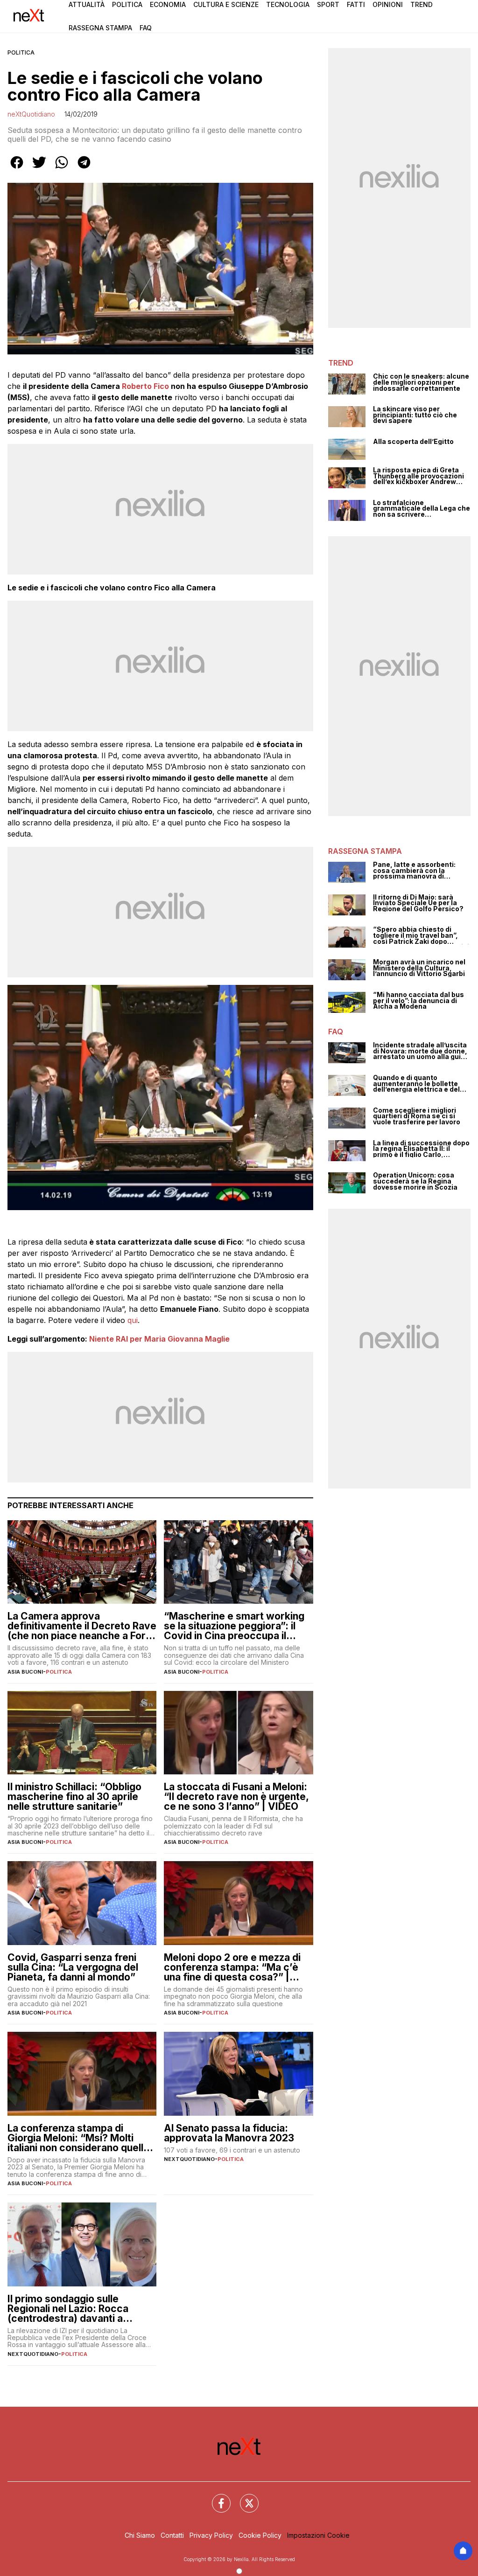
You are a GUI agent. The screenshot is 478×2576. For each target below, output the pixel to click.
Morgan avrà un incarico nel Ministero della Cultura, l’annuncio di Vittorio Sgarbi (419, 968)
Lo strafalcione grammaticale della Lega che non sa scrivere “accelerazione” (422, 509)
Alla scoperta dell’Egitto (413, 442)
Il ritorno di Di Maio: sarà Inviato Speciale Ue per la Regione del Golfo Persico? (418, 903)
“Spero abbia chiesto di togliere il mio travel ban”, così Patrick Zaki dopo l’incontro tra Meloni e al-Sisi (421, 935)
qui (133, 1320)
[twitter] (39, 169)
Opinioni (388, 4)
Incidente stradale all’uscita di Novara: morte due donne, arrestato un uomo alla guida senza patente (421, 1051)
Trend (422, 4)
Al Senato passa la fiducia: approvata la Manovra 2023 (229, 2133)
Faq (146, 28)
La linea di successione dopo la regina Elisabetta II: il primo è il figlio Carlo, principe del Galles (421, 1149)
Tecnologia (288, 4)
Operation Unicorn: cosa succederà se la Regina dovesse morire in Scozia (415, 1181)
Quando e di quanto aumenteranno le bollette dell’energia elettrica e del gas (416, 1084)
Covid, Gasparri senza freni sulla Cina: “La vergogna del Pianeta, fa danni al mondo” (73, 1967)
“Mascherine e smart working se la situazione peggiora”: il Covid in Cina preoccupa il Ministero (234, 1626)
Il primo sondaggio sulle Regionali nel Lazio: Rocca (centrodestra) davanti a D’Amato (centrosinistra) (68, 2309)
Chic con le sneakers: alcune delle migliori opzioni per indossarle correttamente (421, 382)
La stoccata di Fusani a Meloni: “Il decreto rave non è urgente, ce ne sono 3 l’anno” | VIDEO (236, 1797)
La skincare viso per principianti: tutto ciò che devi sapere (415, 415)
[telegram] (84, 169)
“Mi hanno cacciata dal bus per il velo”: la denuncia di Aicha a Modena (418, 1001)
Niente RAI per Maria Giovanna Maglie (159, 1339)
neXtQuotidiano (31, 114)
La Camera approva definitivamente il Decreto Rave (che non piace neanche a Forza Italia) (82, 1626)
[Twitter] (244, 2498)
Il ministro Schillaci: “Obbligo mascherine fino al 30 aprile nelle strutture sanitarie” (74, 1797)
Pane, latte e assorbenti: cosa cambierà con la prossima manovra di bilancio (414, 871)
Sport (328, 4)
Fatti (356, 4)
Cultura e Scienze (226, 4)
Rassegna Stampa (100, 28)
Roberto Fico (145, 386)
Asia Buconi (25, 1672)
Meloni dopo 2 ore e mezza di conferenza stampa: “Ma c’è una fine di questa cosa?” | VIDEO (232, 1967)
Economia (168, 4)
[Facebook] (216, 2498)
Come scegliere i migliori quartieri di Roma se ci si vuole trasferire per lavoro (417, 1116)
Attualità (87, 4)
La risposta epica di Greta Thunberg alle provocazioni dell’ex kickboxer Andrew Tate (418, 476)
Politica (127, 4)
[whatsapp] (62, 169)
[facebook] (17, 169)
